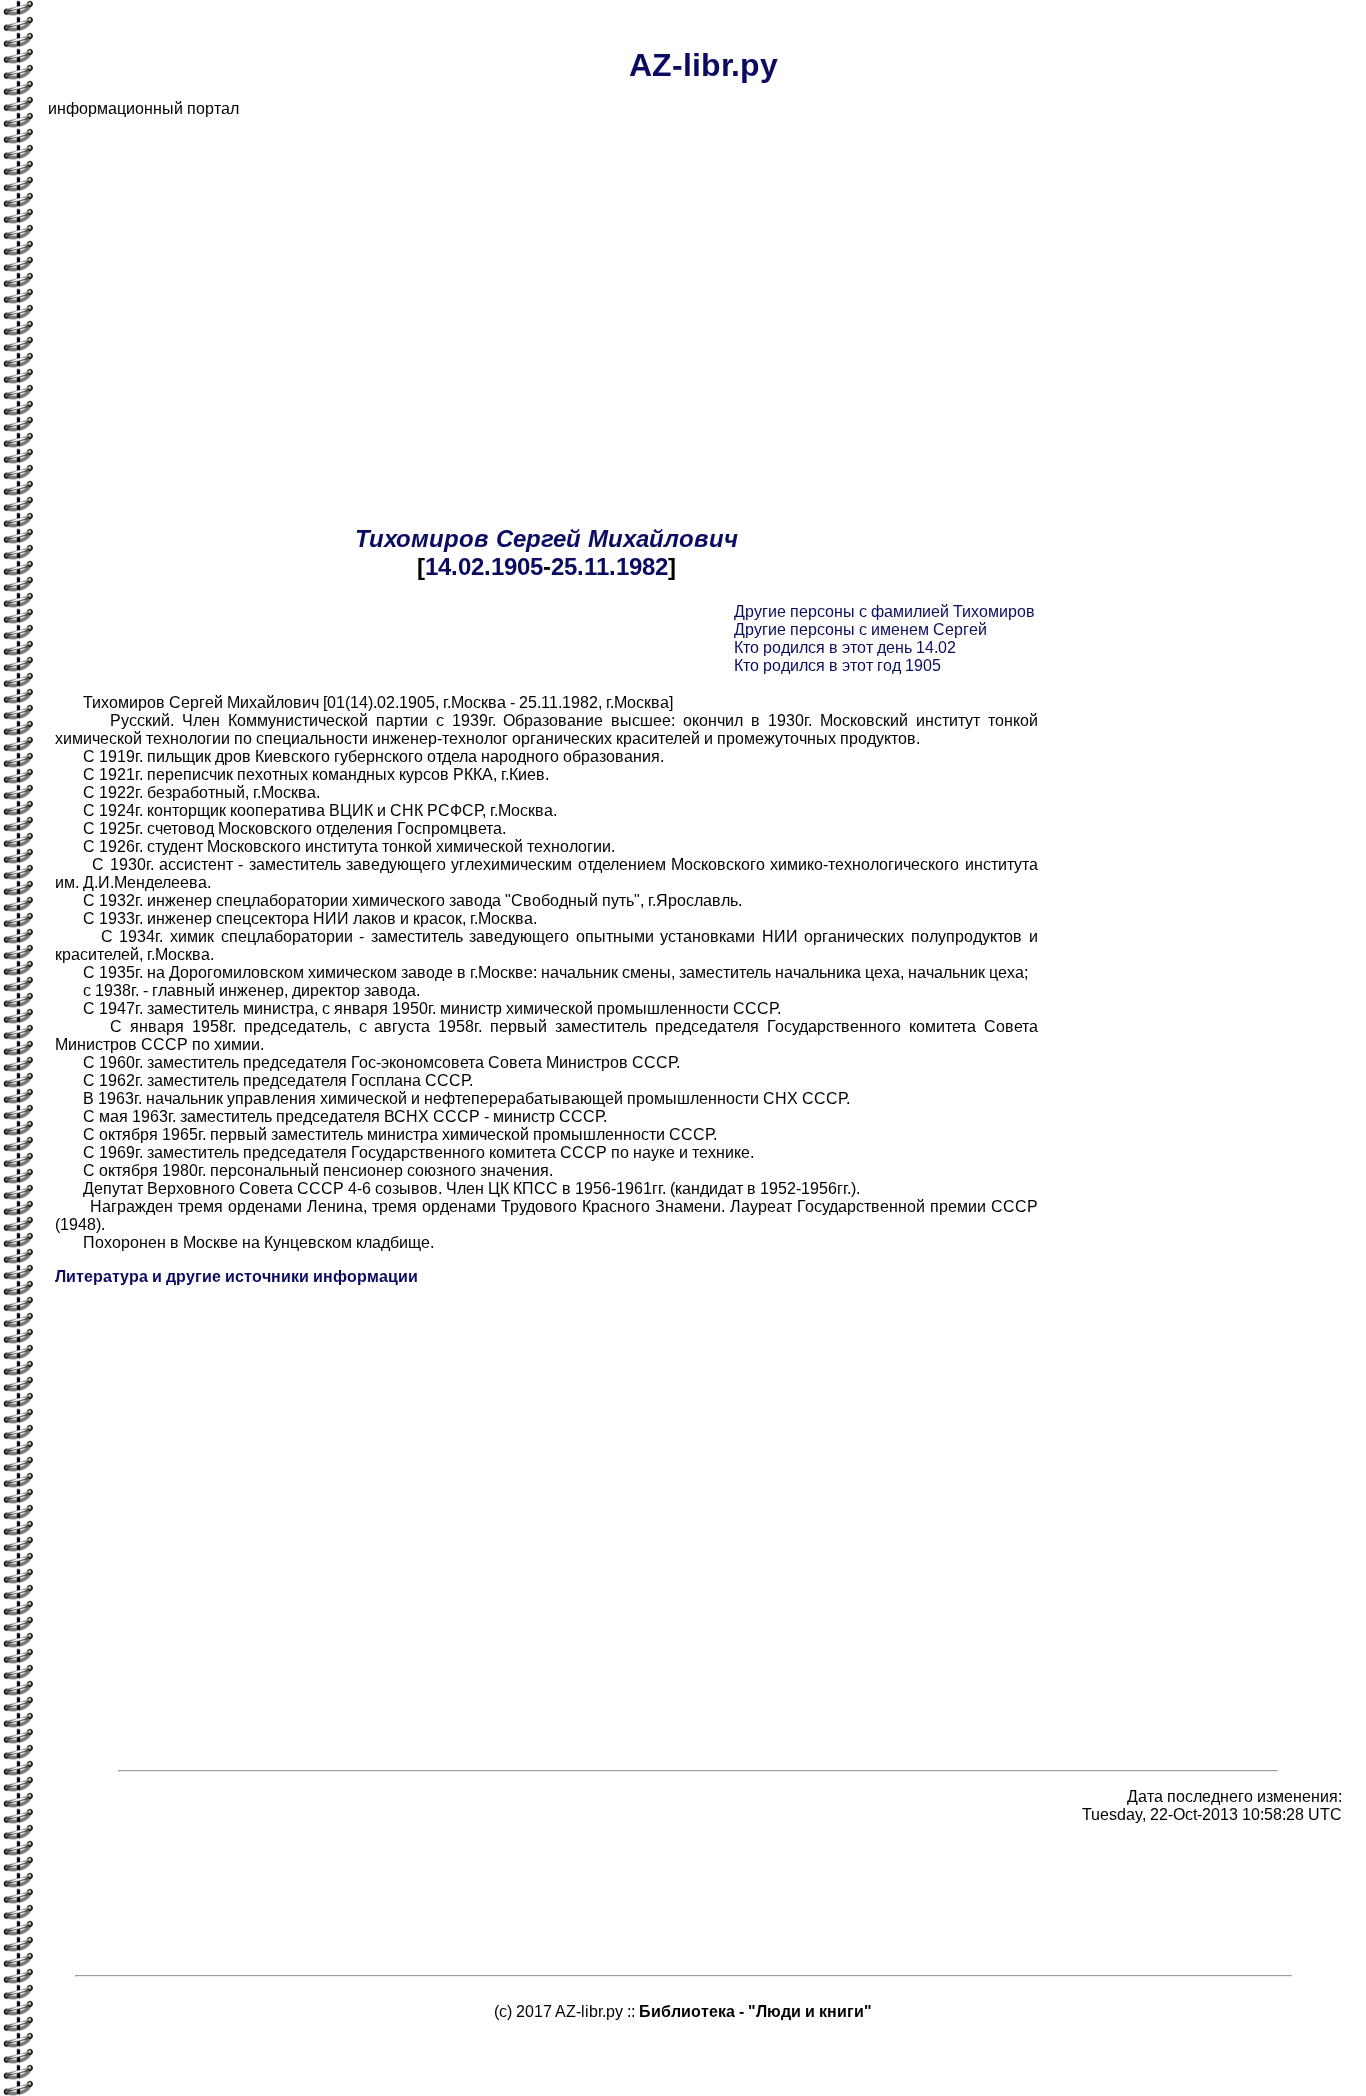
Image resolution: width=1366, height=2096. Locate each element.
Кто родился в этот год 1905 (837, 665)
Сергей (538, 538)
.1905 (513, 566)
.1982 (638, 566)
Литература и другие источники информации (236, 1276)
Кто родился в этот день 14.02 (845, 647)
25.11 (580, 566)
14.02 (454, 566)
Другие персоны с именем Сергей (860, 629)
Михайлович (663, 538)
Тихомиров (422, 538)
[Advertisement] (648, 274)
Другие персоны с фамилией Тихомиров (884, 611)
